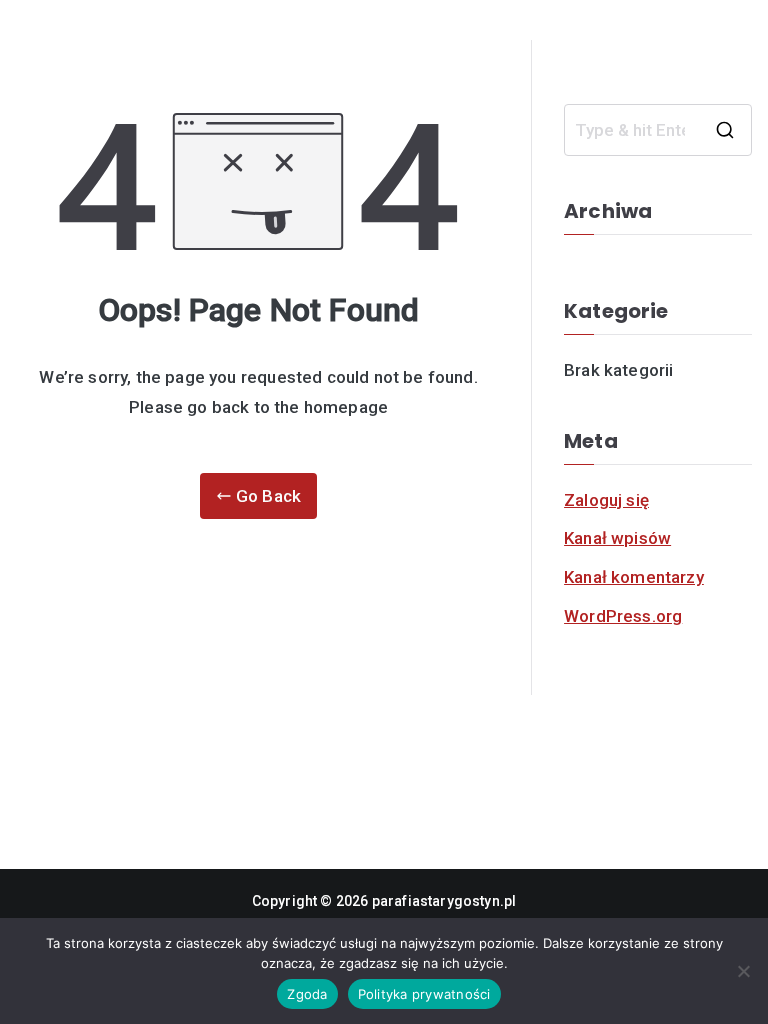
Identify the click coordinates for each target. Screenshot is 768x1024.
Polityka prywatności (424, 994)
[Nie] (743, 971)
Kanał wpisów (617, 538)
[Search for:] (658, 130)
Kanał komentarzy (634, 577)
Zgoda (307, 994)
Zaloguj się (606, 500)
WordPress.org (623, 616)
